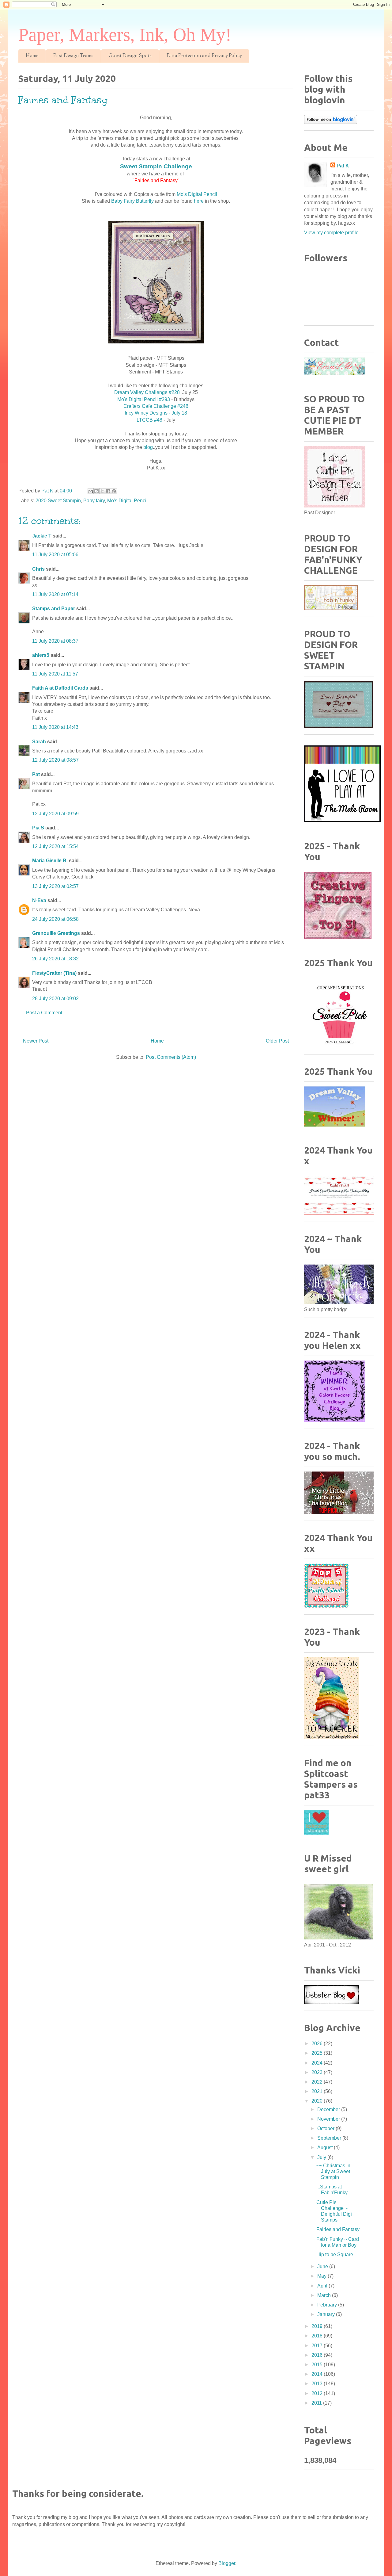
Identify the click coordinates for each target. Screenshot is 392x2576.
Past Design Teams (73, 56)
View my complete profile (331, 233)
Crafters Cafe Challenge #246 (156, 406)
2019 (318, 2326)
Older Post (277, 1041)
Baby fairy (94, 501)
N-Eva (39, 900)
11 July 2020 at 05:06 (55, 555)
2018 (318, 2336)
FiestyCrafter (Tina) (54, 973)
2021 (318, 2091)
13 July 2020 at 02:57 (55, 886)
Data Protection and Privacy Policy (204, 56)
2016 (318, 2355)
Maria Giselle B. (50, 861)
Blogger (227, 2563)
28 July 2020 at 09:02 (55, 999)
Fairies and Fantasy (338, 2229)
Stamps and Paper (54, 609)
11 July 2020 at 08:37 (55, 641)
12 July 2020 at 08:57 (55, 760)
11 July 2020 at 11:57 (55, 674)
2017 (318, 2346)
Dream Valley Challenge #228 (147, 392)
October (326, 2128)
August (326, 2147)
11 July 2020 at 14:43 (55, 727)
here (198, 201)
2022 (318, 2082)
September (330, 2138)
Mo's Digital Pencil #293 (144, 399)
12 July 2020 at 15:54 (55, 846)
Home (32, 56)
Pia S (38, 828)
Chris (38, 569)
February (328, 2305)
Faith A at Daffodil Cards (60, 688)
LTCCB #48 (149, 420)
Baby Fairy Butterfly (132, 201)
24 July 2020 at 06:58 (55, 919)
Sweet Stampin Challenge (156, 166)
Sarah (39, 742)
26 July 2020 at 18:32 (55, 959)
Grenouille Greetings (56, 933)
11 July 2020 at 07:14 (55, 594)
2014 (318, 2374)
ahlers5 (41, 655)
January (327, 2314)
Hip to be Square (335, 2254)
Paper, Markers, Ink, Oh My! (125, 35)
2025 (318, 2053)
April (323, 2286)
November (329, 2119)
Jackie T (42, 536)
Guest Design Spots (130, 56)
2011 (317, 2403)
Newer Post (36, 1041)
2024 (318, 2063)
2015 (318, 2365)
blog (148, 447)
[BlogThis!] (96, 491)
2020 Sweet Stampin (58, 501)
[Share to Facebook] (108, 491)
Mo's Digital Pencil (197, 194)
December (329, 2109)
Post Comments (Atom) (171, 1057)
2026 (318, 2044)
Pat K (343, 166)
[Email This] (91, 491)
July (322, 2157)
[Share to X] (102, 491)
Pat (36, 774)
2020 (318, 2101)
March (325, 2295)
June (323, 2266)
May (322, 2276)
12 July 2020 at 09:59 (55, 814)
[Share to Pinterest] (114, 491)
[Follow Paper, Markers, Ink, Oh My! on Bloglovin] (331, 122)
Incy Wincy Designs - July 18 (156, 413)
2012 (318, 2393)
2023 (318, 2072)
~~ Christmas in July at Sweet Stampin (333, 2171)
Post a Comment (44, 1013)
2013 (318, 2384)
